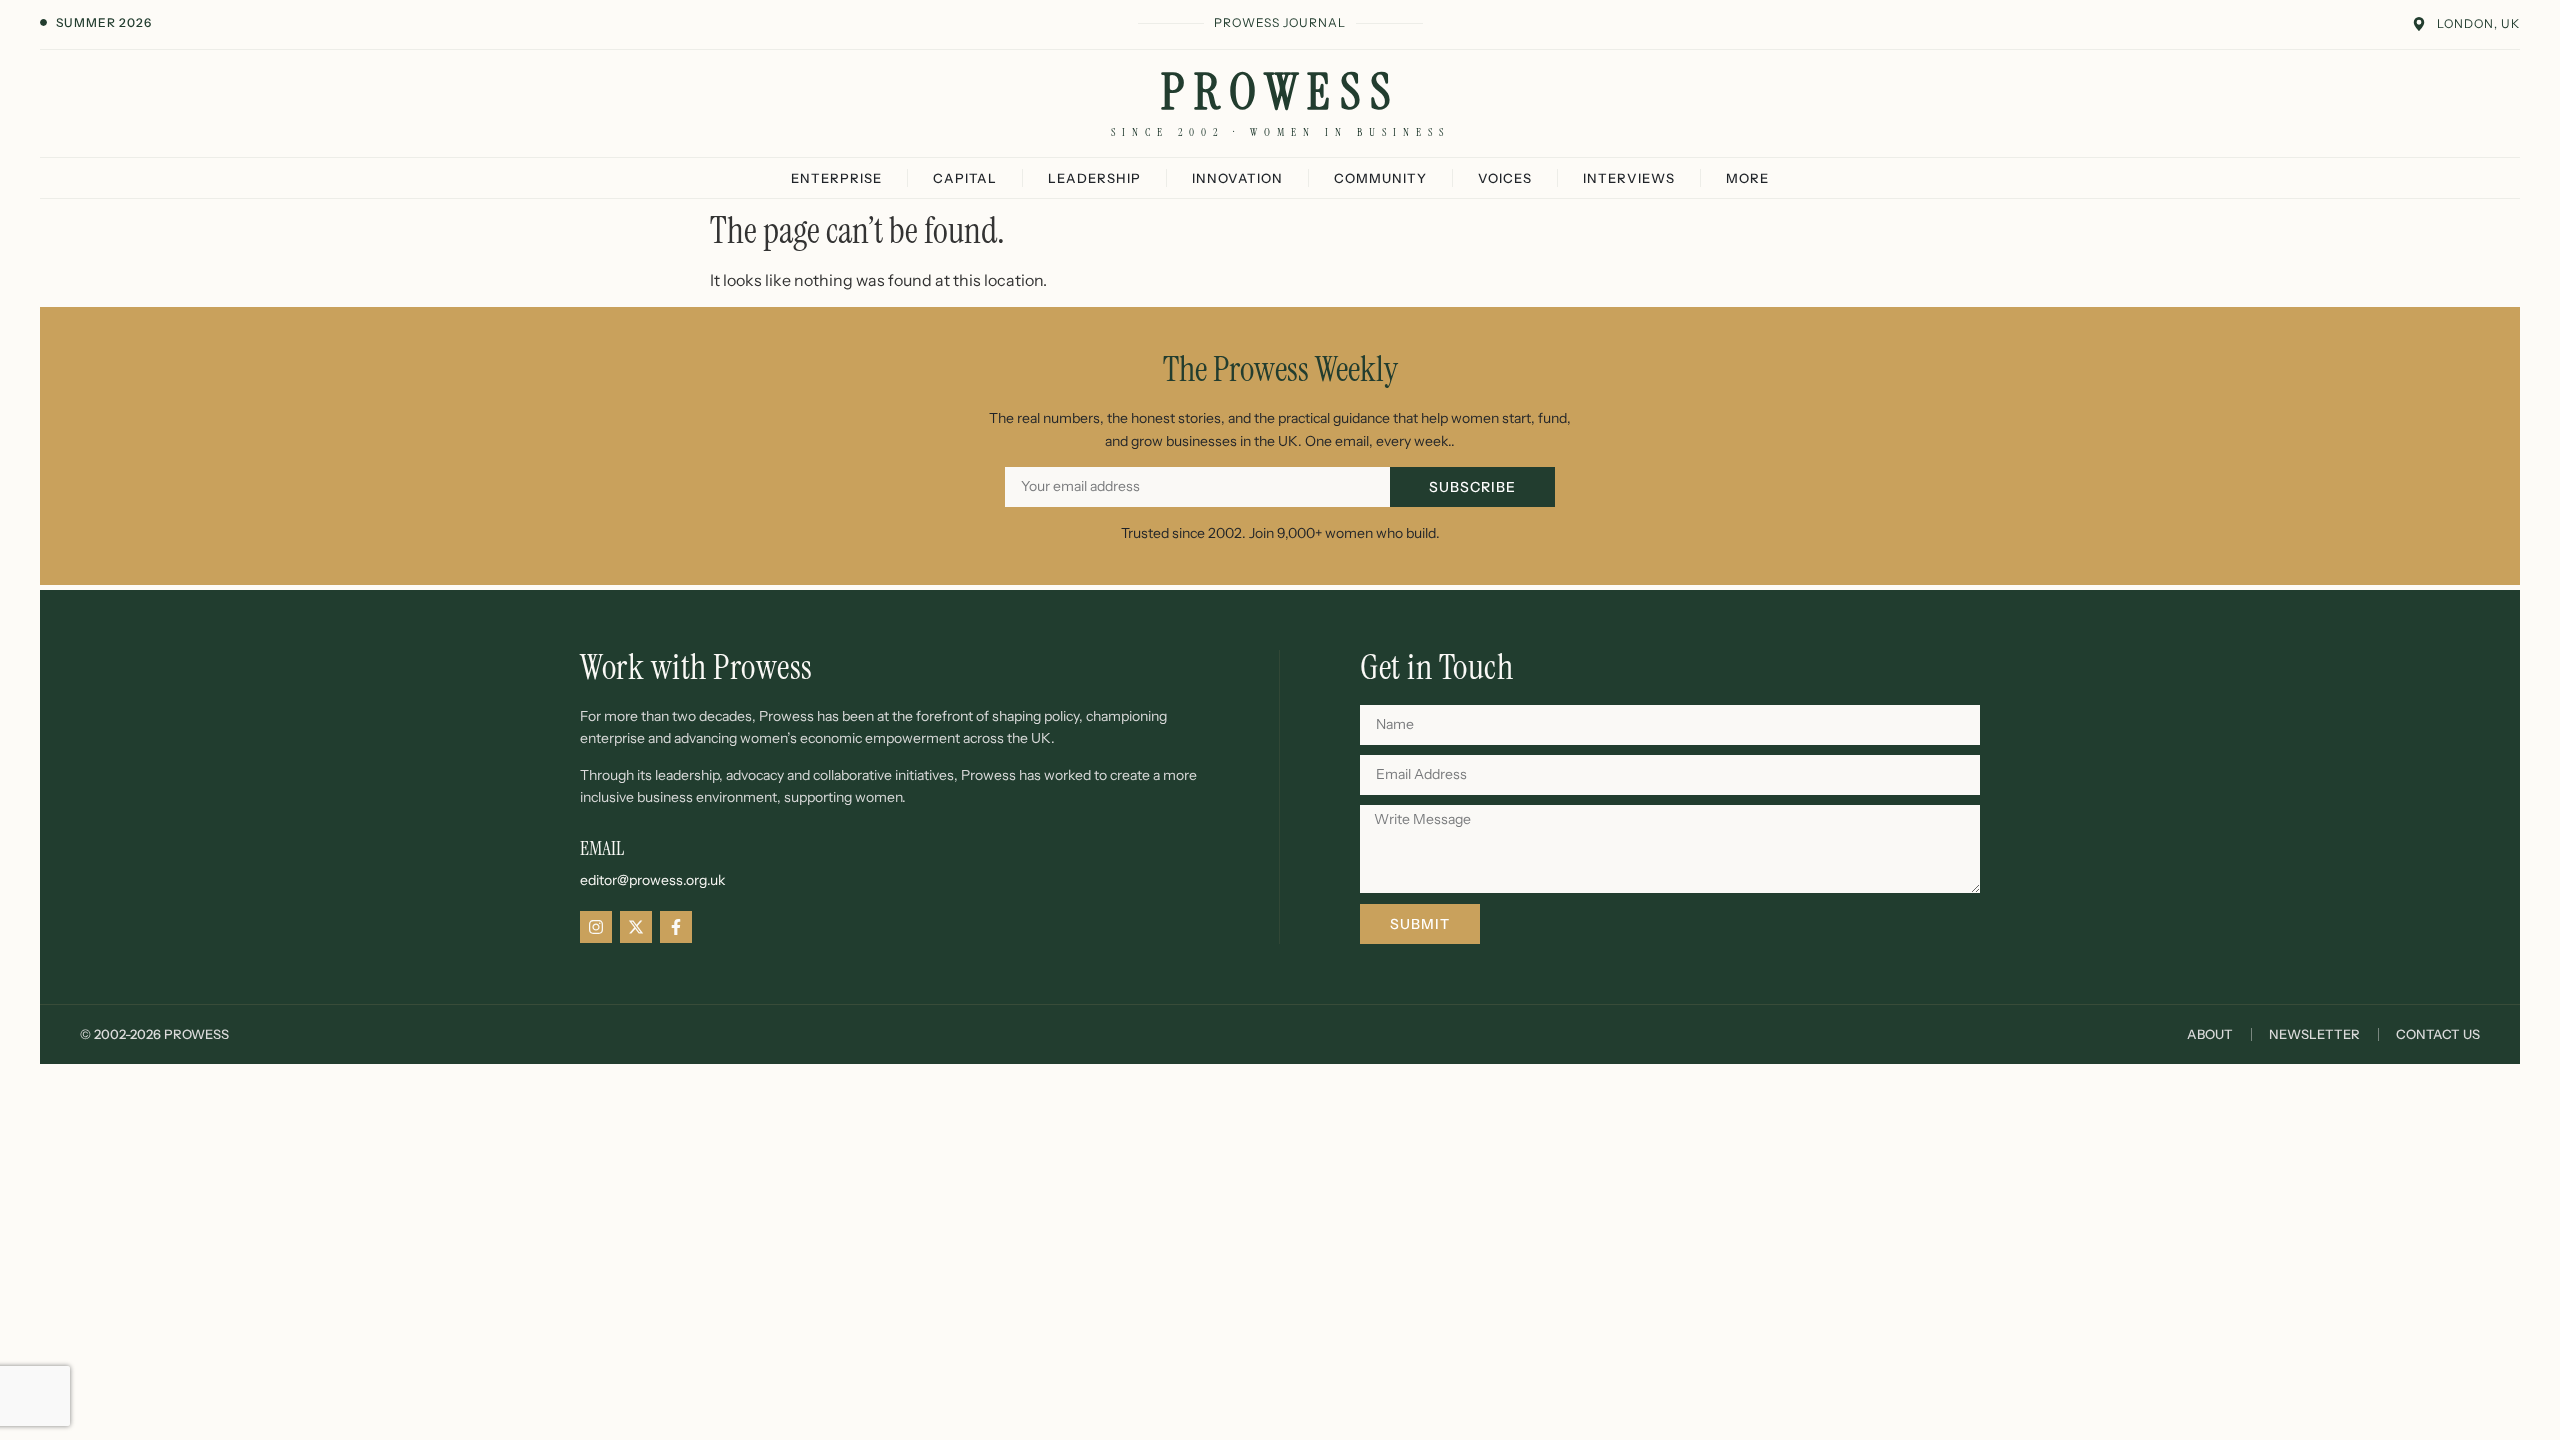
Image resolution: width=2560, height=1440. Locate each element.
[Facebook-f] (676, 927)
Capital (965, 178)
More (1747, 178)
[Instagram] (596, 927)
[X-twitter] (636, 927)
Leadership (1094, 178)
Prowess (1280, 92)
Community (1380, 178)
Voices (1505, 178)
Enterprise (836, 178)
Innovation (1237, 178)
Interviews (1629, 178)
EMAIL (602, 848)
